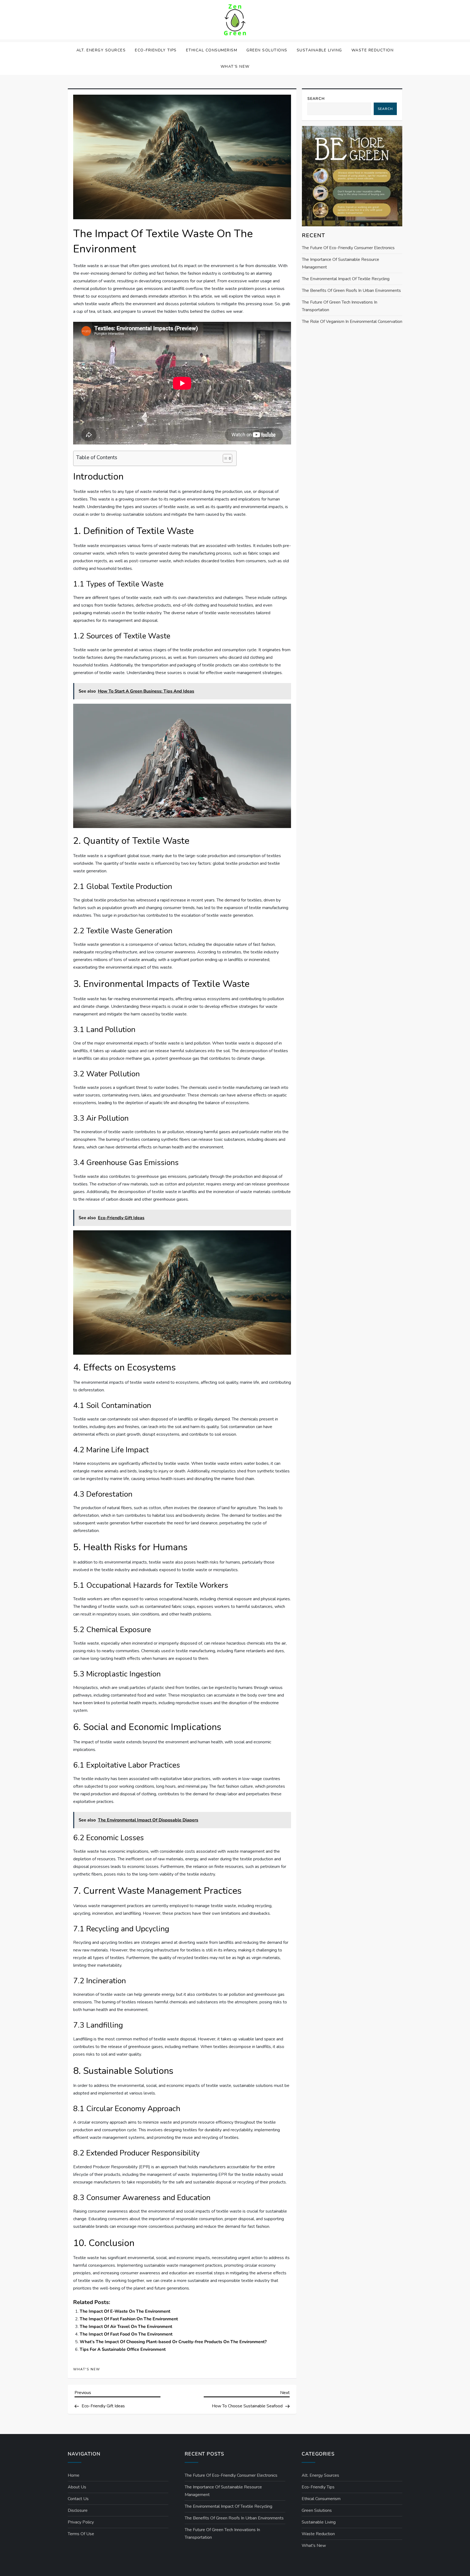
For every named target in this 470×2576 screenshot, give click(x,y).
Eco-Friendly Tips (156, 50)
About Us (77, 2487)
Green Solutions (267, 50)
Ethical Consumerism (212, 50)
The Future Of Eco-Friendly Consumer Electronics (348, 248)
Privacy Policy (81, 2522)
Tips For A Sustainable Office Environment (123, 2349)
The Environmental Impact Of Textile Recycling (346, 279)
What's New (87, 2369)
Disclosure (78, 2510)
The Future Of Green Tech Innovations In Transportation (340, 306)
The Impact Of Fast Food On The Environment (126, 2334)
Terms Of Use (81, 2534)
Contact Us (78, 2499)
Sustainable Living (319, 50)
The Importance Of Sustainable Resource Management (341, 263)
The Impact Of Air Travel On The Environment (126, 2327)
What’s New (235, 67)
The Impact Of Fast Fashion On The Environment (129, 2319)
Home (74, 2475)
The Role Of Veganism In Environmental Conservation (352, 322)
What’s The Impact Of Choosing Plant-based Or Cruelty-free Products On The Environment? (173, 2342)
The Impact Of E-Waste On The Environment (125, 2311)
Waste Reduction (373, 50)
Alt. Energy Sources (101, 50)
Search (316, 99)
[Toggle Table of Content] (225, 458)
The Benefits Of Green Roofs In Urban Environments (351, 291)
